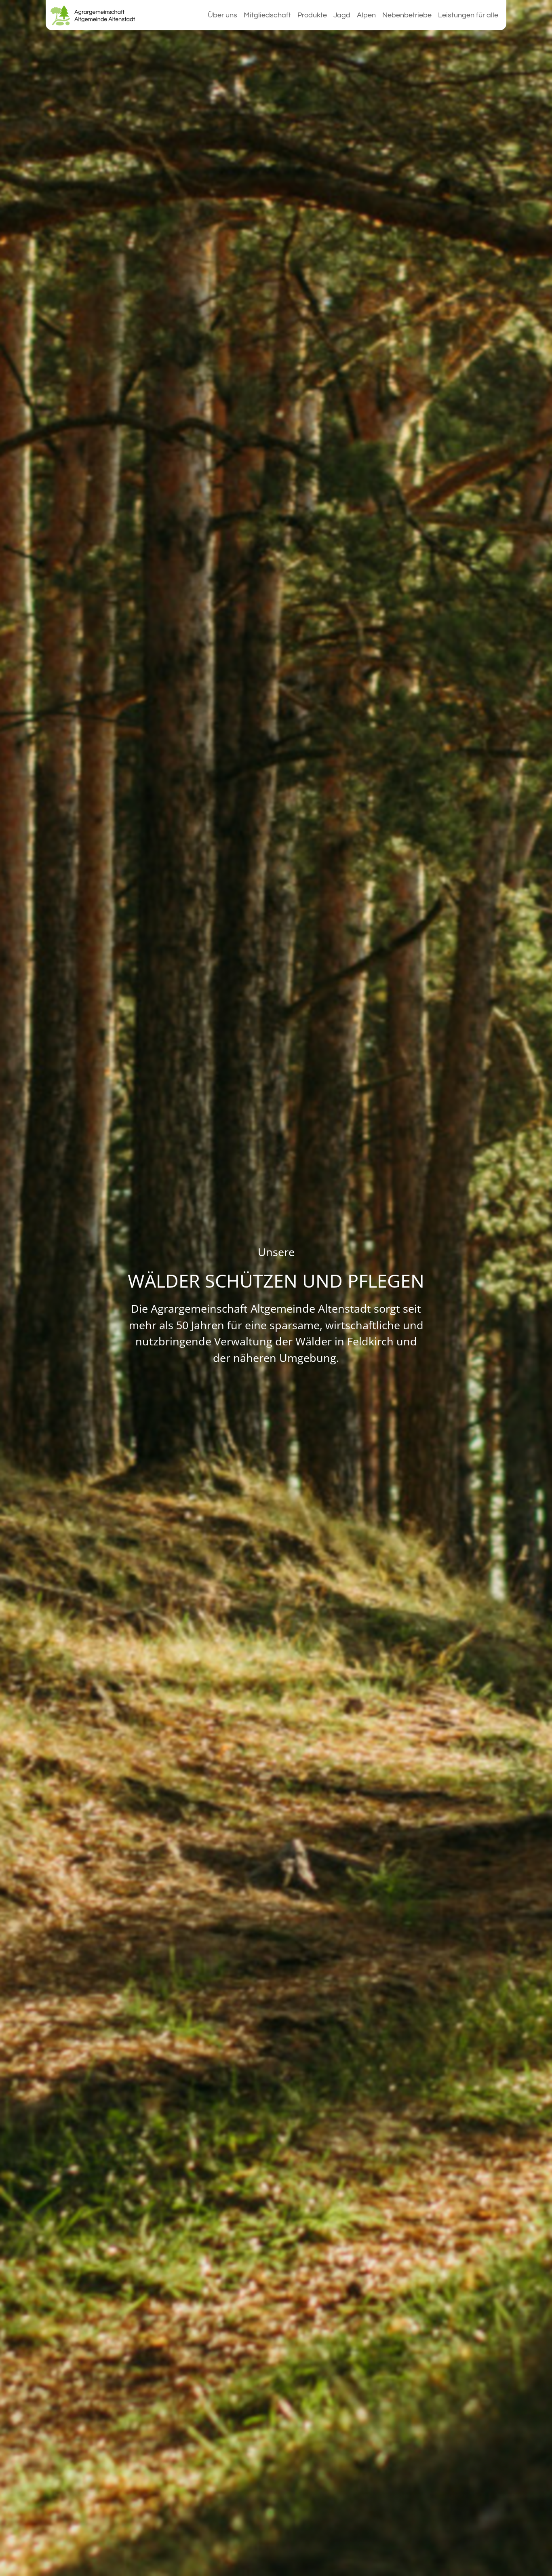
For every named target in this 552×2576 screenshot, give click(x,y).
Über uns (222, 15)
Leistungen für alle (468, 15)
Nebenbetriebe (407, 15)
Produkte (312, 15)
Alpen (366, 15)
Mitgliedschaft (267, 15)
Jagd (342, 15)
